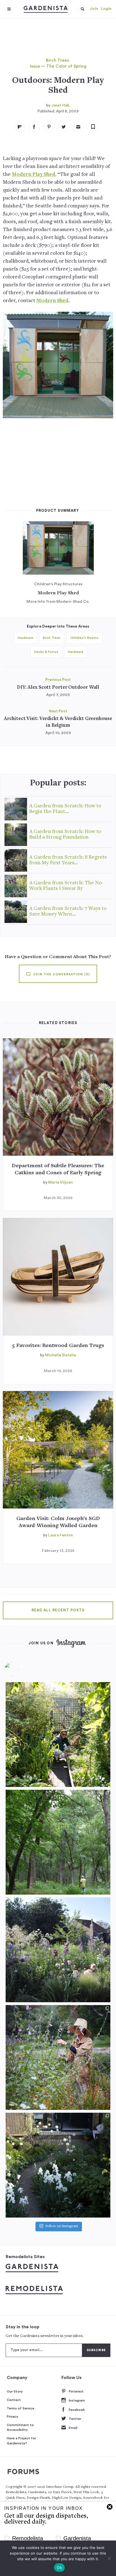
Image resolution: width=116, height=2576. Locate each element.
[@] (20, 1669)
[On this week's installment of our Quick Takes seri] (58, 2057)
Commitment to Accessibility (20, 2427)
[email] (78, 127)
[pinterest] (49, 127)
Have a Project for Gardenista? (21, 2441)
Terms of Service (21, 2408)
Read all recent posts (58, 1610)
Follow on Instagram (62, 2226)
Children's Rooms (84, 638)
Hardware (25, 638)
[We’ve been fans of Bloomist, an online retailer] (58, 1735)
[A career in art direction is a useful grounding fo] (58, 2165)
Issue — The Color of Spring (58, 66)
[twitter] (64, 127)
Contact (14, 2400)
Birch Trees (57, 60)
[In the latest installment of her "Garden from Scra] (58, 1950)
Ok (59, 2568)
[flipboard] (20, 127)
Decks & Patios (46, 652)
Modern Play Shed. (34, 175)
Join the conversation (61, 974)
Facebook (77, 2410)
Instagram (77, 2400)
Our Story (15, 2391)
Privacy (13, 2416)
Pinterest (76, 2391)
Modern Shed (52, 301)
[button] (82, 9)
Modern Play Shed (58, 593)
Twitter (75, 2419)
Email (73, 2428)
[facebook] (34, 127)
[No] (109, 2558)
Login (106, 9)
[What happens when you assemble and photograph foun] (58, 1842)
